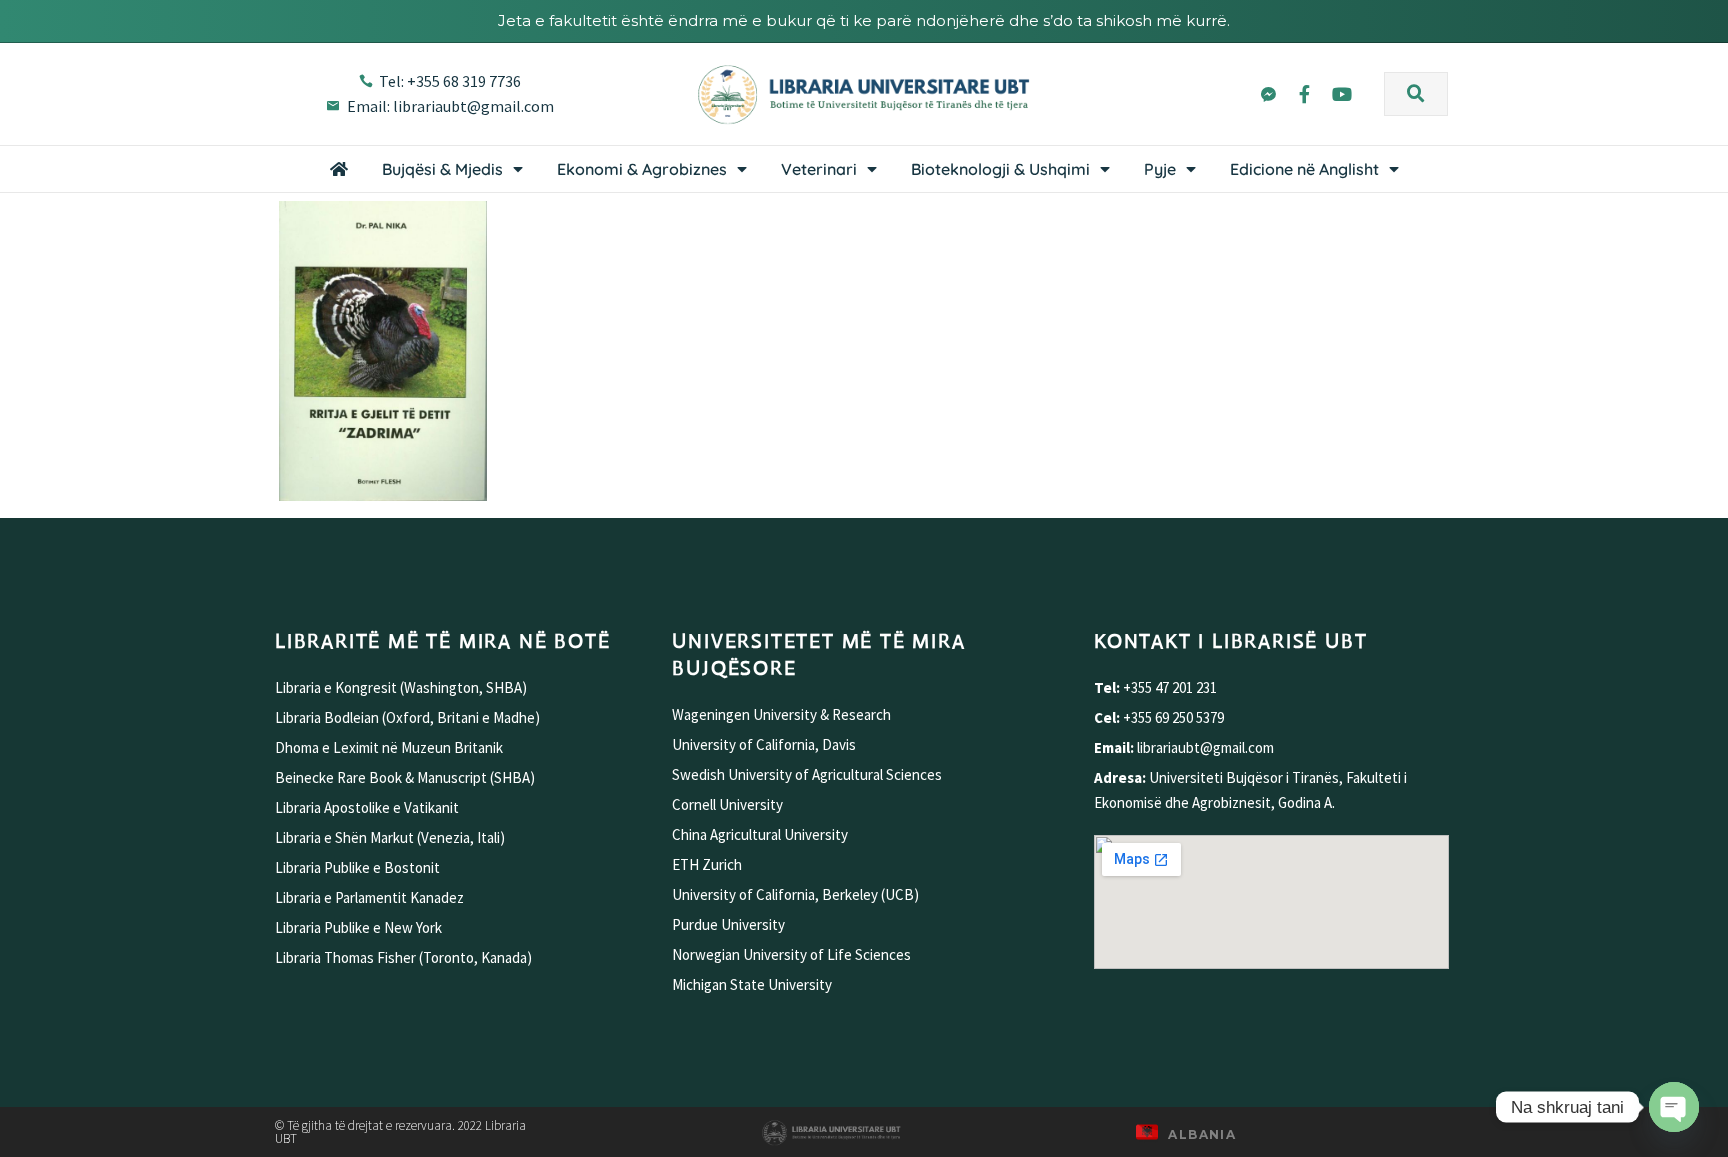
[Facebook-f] (1305, 94)
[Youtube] (1342, 94)
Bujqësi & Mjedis (442, 169)
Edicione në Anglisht (1304, 169)
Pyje (1160, 169)
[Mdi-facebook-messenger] (1267, 94)
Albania (1202, 1134)
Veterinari (819, 169)
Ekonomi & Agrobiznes (642, 169)
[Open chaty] (1674, 1107)
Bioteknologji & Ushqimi (1000, 169)
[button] (1416, 94)
